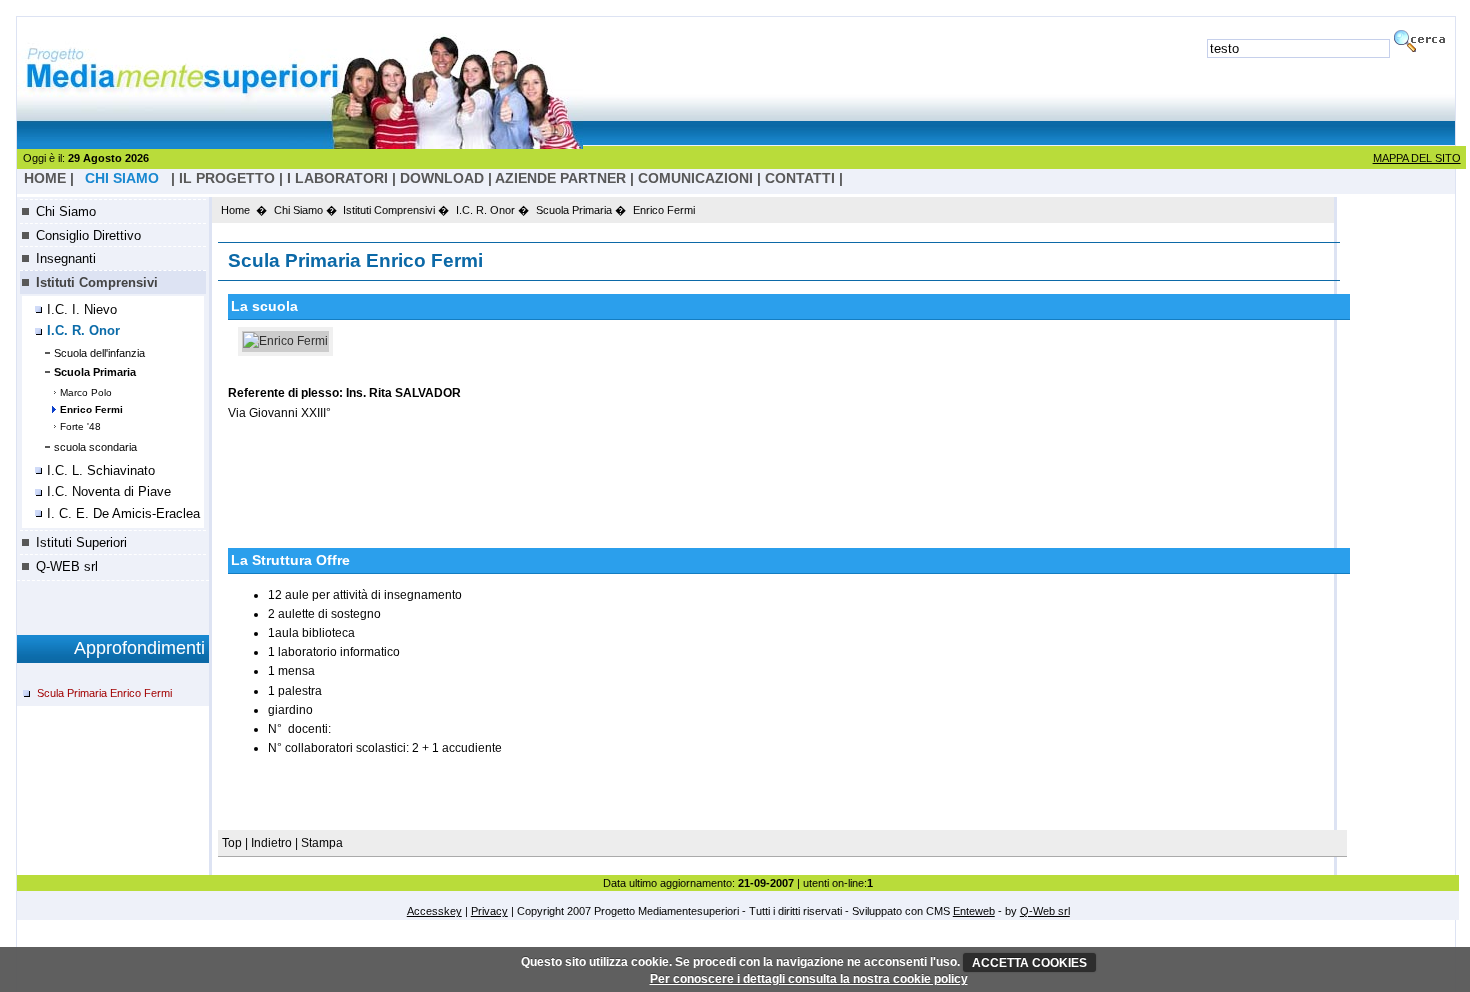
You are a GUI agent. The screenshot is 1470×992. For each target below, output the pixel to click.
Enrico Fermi (91, 409)
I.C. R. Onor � (492, 210)
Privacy (489, 911)
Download (442, 178)
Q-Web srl (1045, 911)
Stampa (322, 843)
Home (235, 210)
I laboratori (337, 178)
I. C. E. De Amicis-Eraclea (123, 514)
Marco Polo (86, 392)
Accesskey (434, 911)
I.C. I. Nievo (82, 310)
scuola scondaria (95, 447)
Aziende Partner (560, 178)
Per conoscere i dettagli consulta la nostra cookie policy (809, 979)
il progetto (227, 178)
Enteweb (974, 911)
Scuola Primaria (95, 372)
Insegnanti (66, 258)
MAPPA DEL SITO (1417, 158)
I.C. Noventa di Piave (109, 492)
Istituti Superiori (81, 542)
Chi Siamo (66, 211)
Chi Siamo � (305, 210)
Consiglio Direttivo (88, 235)
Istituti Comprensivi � (396, 210)
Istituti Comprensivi (97, 282)
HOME (45, 178)
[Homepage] (300, 143)
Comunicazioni (695, 178)
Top (233, 843)
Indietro (271, 843)
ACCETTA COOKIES (1029, 963)
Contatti (800, 178)
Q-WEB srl (67, 566)
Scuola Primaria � (581, 210)
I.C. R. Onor (83, 331)
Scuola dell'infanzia (99, 353)
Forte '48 (80, 426)
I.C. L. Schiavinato (101, 471)
